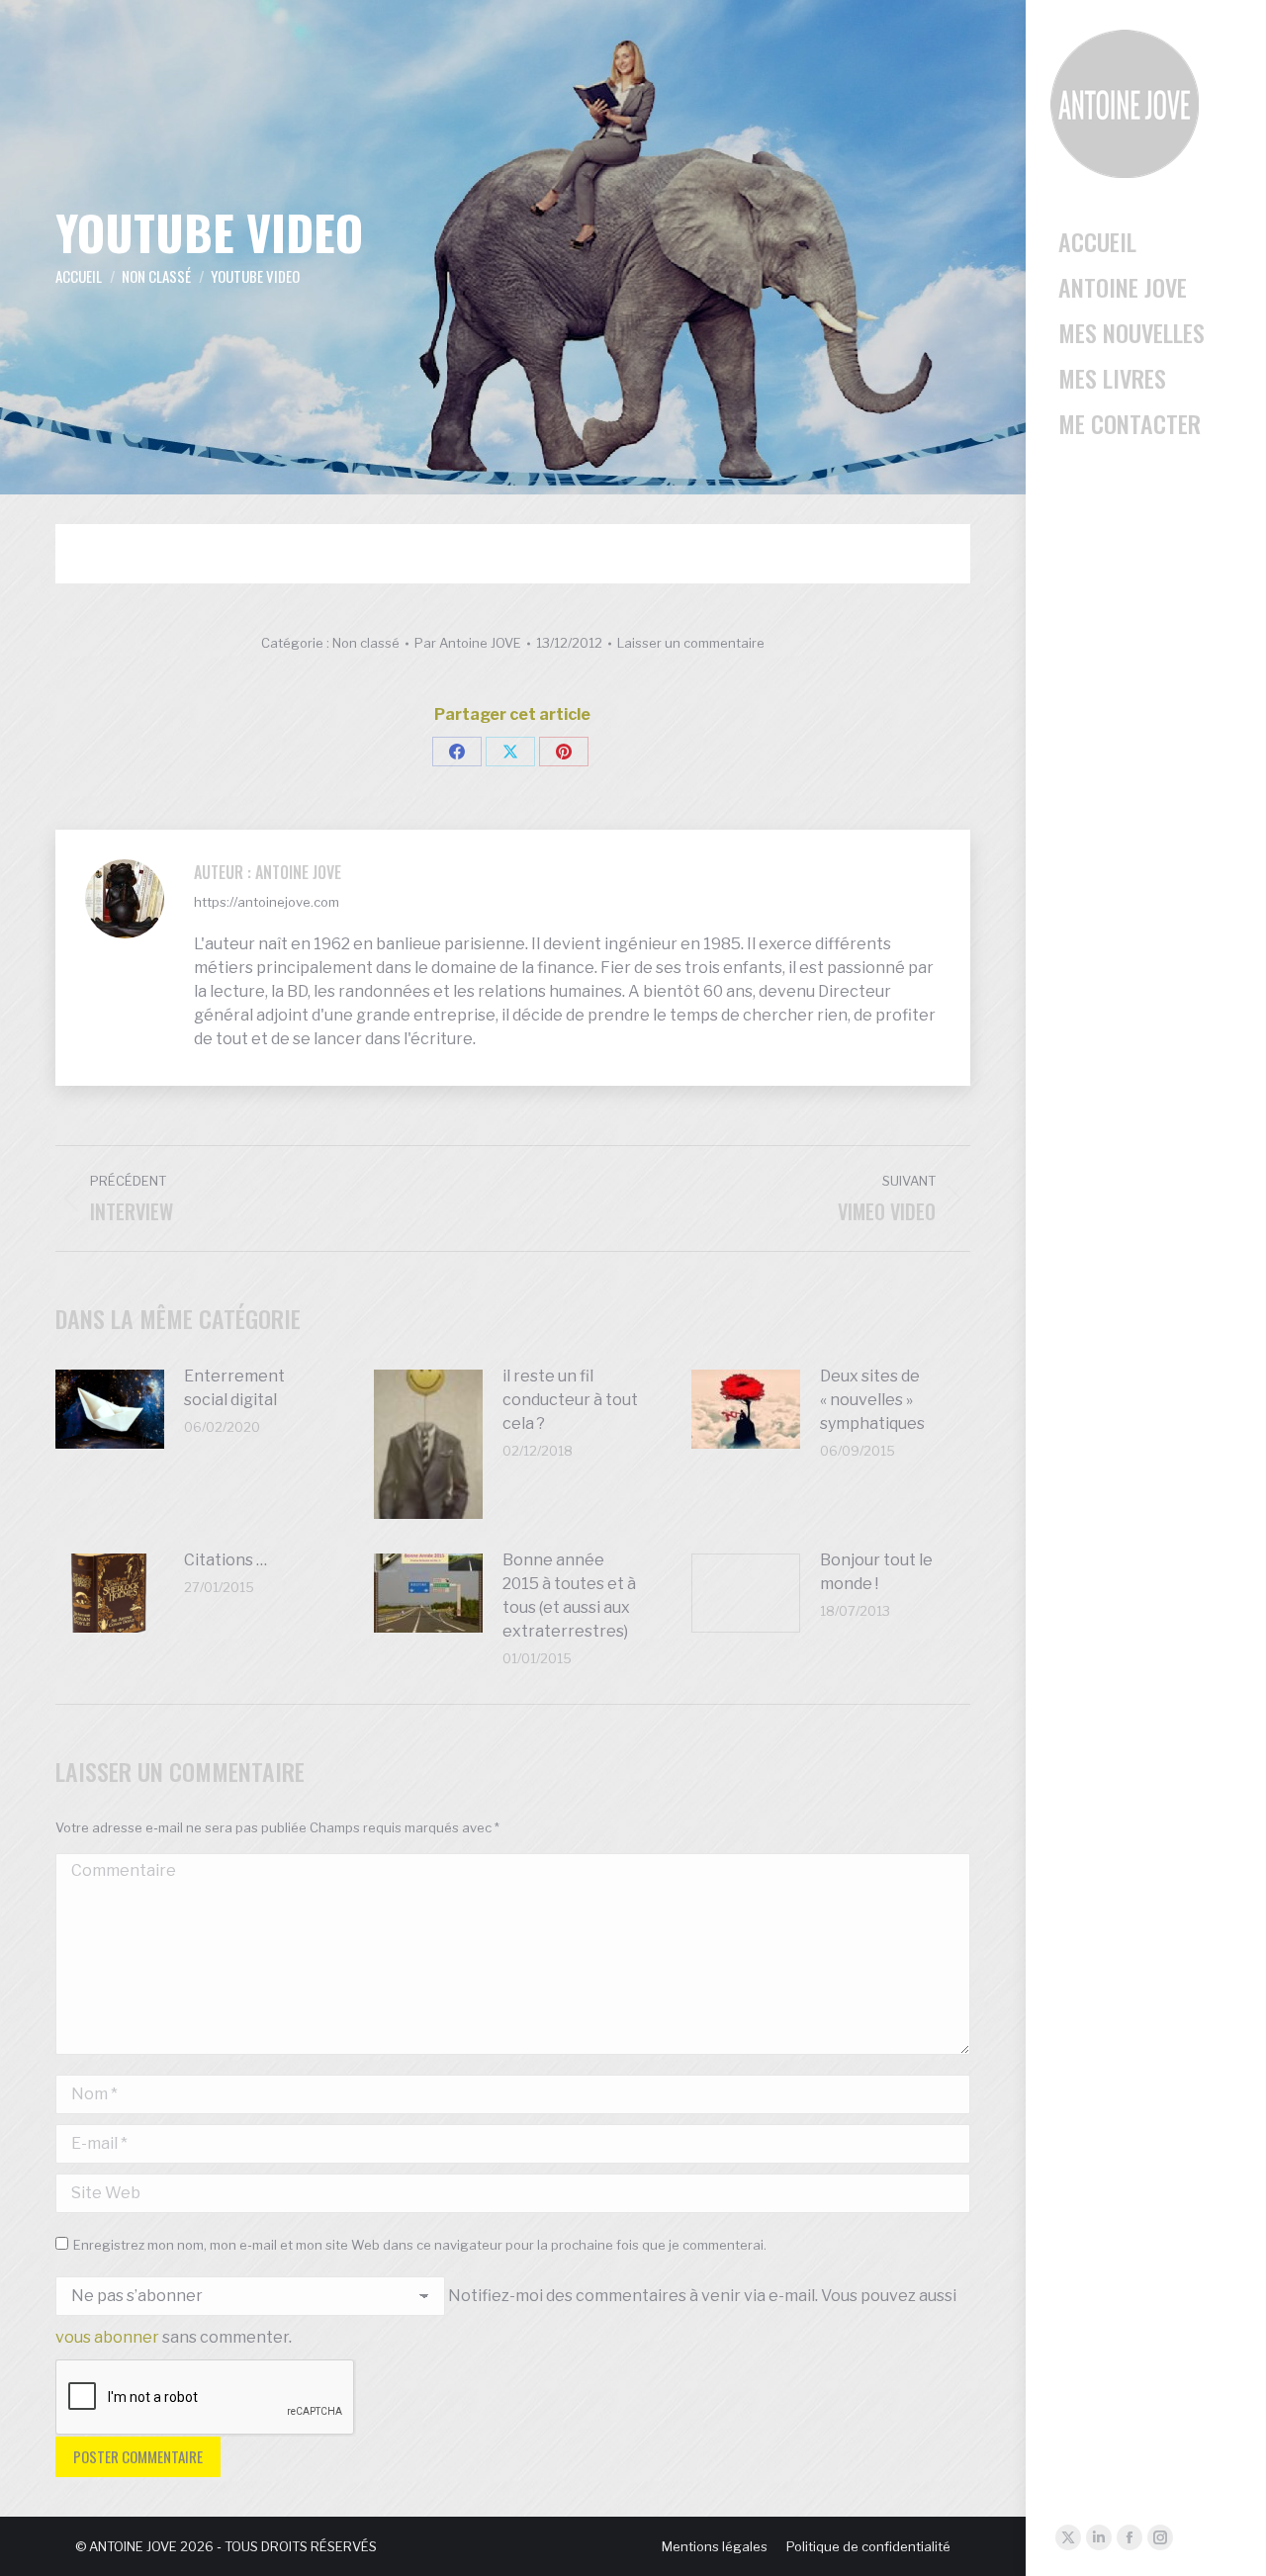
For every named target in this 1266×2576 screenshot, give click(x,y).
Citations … (226, 1560)
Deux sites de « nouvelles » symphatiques (872, 1400)
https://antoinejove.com (267, 902)
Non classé (366, 643)
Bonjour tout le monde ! (876, 1572)
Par (468, 643)
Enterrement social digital (234, 1388)
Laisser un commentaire (691, 643)
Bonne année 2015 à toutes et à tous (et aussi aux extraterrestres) (569, 1596)
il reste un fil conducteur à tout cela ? (570, 1400)
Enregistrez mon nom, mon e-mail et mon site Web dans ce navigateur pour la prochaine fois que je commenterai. (420, 2245)
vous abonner (107, 2337)
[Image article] (110, 1409)
